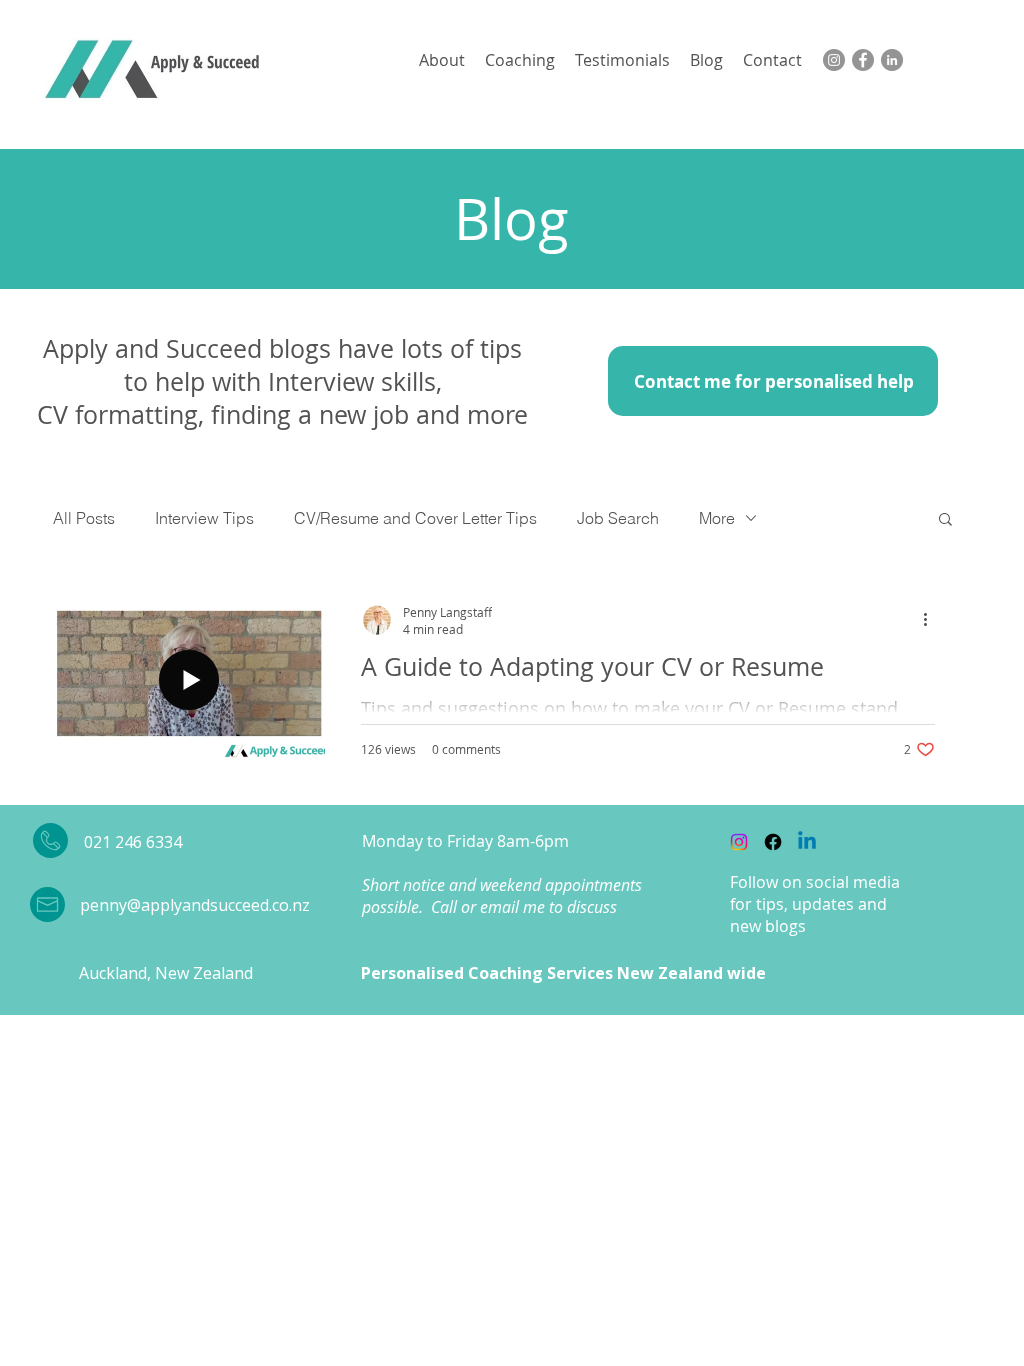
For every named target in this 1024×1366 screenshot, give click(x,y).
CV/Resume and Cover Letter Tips (415, 518)
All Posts (84, 518)
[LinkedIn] (892, 60)
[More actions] (932, 620)
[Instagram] (834, 60)
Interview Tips (204, 518)
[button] (945, 520)
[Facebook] (863, 60)
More (717, 518)
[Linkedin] (807, 842)
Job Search (618, 518)
